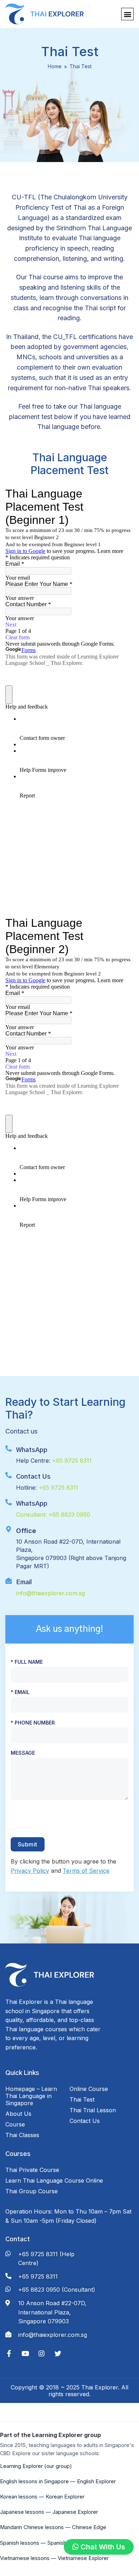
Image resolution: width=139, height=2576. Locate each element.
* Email (20, 1692)
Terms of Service (86, 1871)
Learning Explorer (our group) (36, 2466)
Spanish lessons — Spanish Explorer (44, 2543)
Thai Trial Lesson (93, 2110)
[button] (127, 14)
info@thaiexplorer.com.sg (50, 1593)
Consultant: (32, 1515)
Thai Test (82, 2099)
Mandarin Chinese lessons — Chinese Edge (53, 2527)
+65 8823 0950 (69, 1515)
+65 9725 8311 (72, 1461)
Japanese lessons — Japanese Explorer (49, 2512)
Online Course (89, 2089)
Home (55, 66)
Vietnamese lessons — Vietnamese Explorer (54, 2558)
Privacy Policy (30, 1871)
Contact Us (85, 2121)
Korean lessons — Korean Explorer (42, 2497)
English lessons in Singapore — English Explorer (58, 2481)
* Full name (27, 1662)
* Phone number (33, 1723)
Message (23, 1753)
